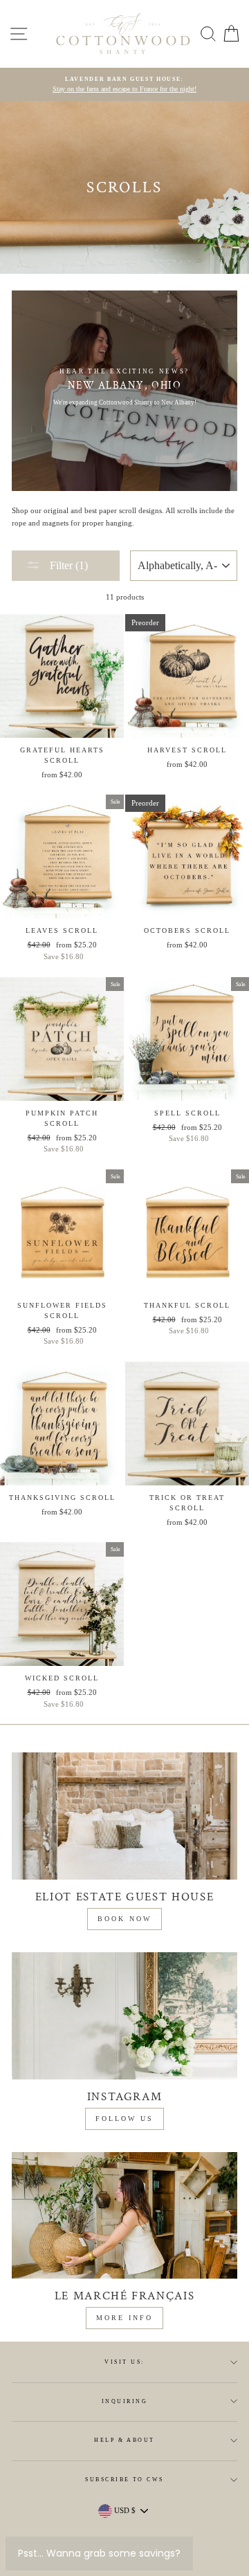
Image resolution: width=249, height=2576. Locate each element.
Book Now (124, 1919)
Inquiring (124, 2401)
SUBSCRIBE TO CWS (124, 2480)
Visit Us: (124, 2362)
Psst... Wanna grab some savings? (99, 2553)
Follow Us (124, 2119)
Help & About (124, 2440)
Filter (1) (67, 565)
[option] (124, 85)
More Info (124, 2318)
